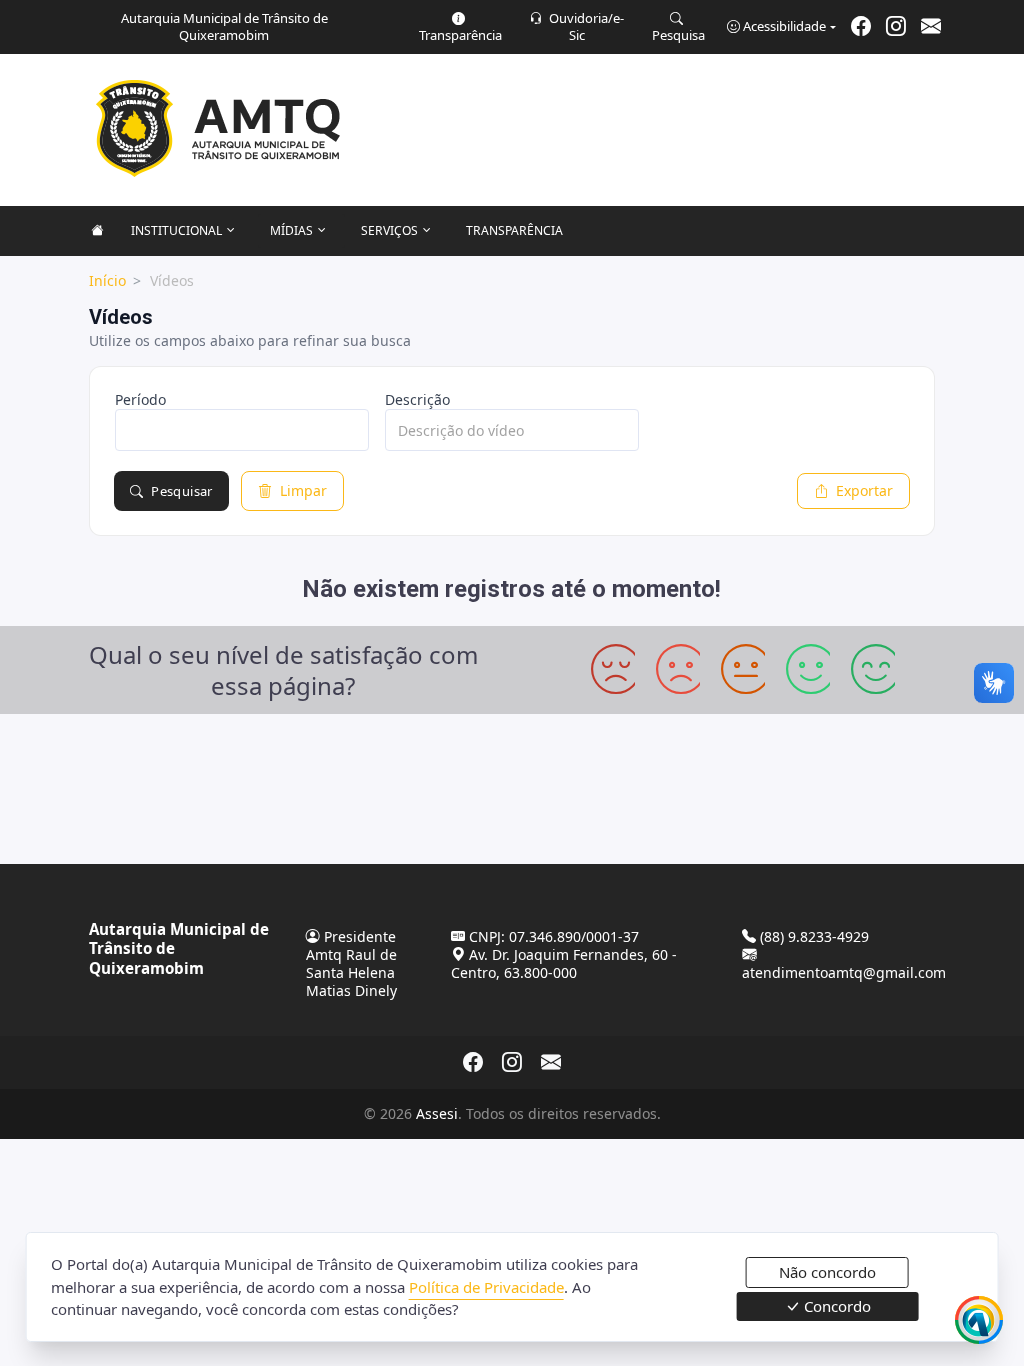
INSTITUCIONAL (176, 230)
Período (140, 400)
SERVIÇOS (389, 230)
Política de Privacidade (486, 1287)
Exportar (864, 490)
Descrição (417, 400)
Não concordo (827, 1272)
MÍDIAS (291, 230)
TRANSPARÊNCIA (514, 230)
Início (107, 280)
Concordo (835, 1306)
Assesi (437, 1113)
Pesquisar (182, 491)
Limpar (303, 490)
